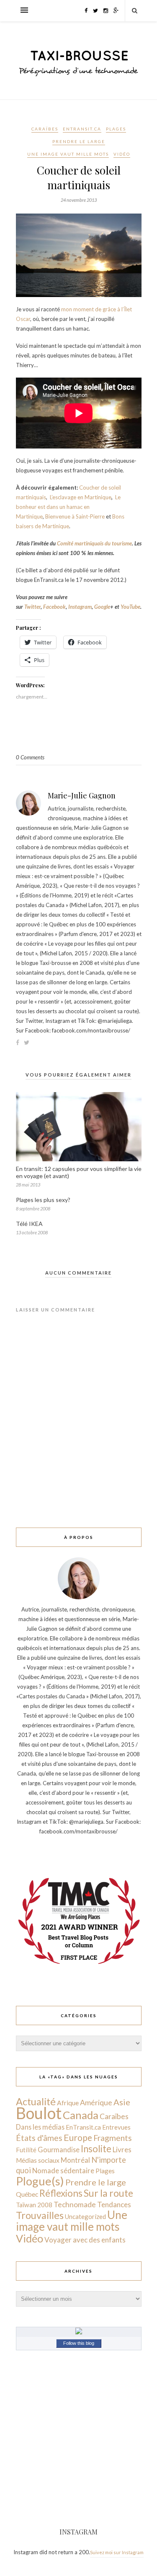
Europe (78, 2137)
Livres (122, 2150)
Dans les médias (40, 2127)
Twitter (32, 607)
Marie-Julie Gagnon (82, 795)
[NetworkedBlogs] (79, 2332)
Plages (116, 129)
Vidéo (122, 154)
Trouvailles (40, 2215)
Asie (122, 2102)
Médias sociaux (38, 2160)
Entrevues (116, 2127)
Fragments (113, 2138)
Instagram (80, 607)
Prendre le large (79, 141)
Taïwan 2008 (34, 2205)
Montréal (75, 2160)
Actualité (36, 2101)
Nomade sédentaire (63, 2171)
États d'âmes (39, 2138)
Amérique (96, 2102)
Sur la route (108, 2193)
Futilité (26, 2150)
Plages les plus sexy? (43, 1200)
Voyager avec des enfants (85, 2240)
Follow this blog (79, 2343)
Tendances (114, 2204)
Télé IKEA (29, 1224)
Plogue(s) (40, 2181)
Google (102, 607)
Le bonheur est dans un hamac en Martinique (68, 507)
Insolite (96, 2149)
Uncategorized (85, 2216)
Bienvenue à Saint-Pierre (75, 516)
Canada (81, 2115)
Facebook (54, 607)
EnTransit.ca (82, 129)
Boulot (39, 2113)
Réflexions (61, 2193)
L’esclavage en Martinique (81, 497)
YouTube (130, 607)
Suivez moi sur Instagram (117, 2552)
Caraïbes (45, 129)
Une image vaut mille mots (68, 154)
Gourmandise (59, 2150)
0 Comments (30, 757)
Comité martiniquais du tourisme (94, 543)
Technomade (75, 2204)
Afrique (68, 2103)
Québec (27, 2194)
